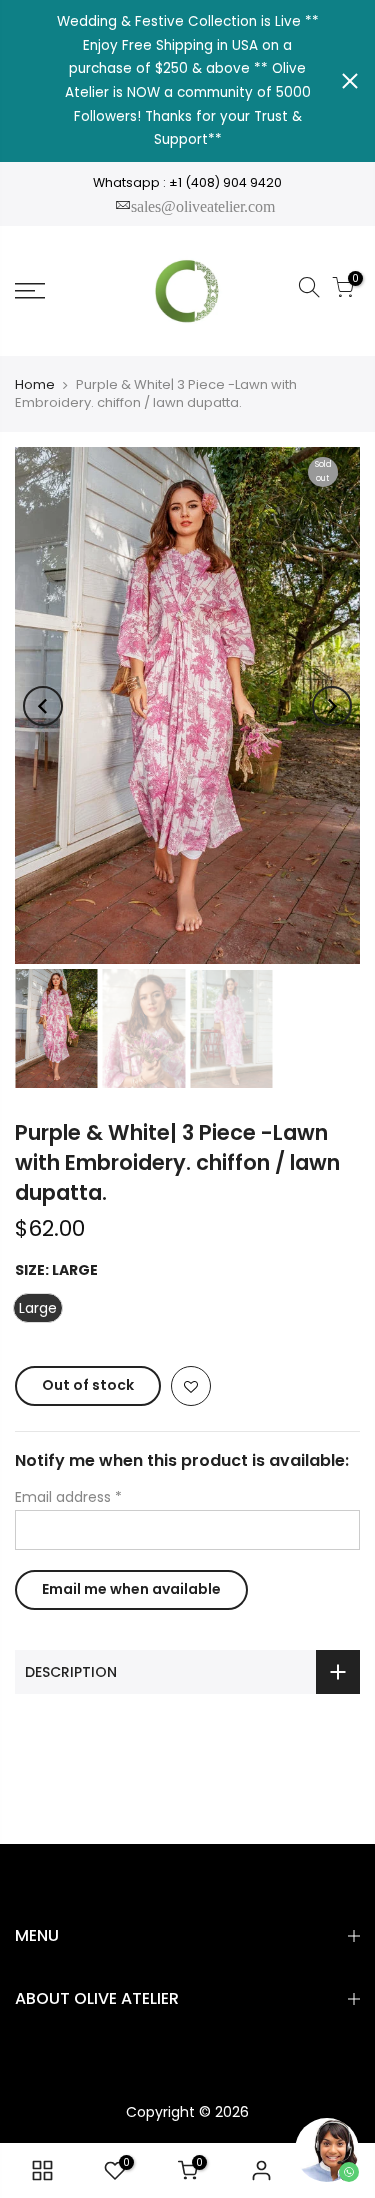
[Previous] (43, 706)
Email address (68, 1497)
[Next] (332, 706)
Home (35, 385)
